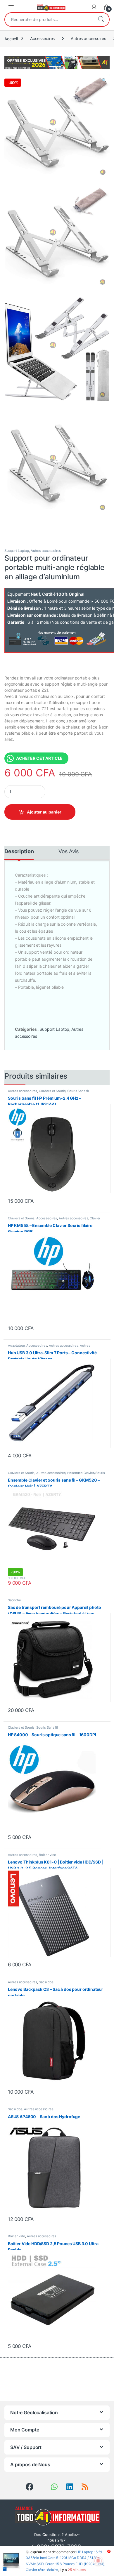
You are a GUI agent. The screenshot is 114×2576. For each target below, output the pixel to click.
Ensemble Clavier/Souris (86, 1473)
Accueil (11, 38)
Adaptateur (16, 1346)
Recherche (101, 20)
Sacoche (14, 1600)
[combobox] (49, 20)
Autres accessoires (88, 38)
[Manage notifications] (98, 2561)
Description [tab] (19, 852)
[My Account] (94, 7)
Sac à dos (46, 1982)
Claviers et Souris (52, 1091)
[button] (104, 80)
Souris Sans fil (78, 1091)
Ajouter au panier (44, 812)
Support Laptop (17, 551)
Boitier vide (47, 1855)
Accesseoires (42, 38)
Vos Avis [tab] (69, 852)
